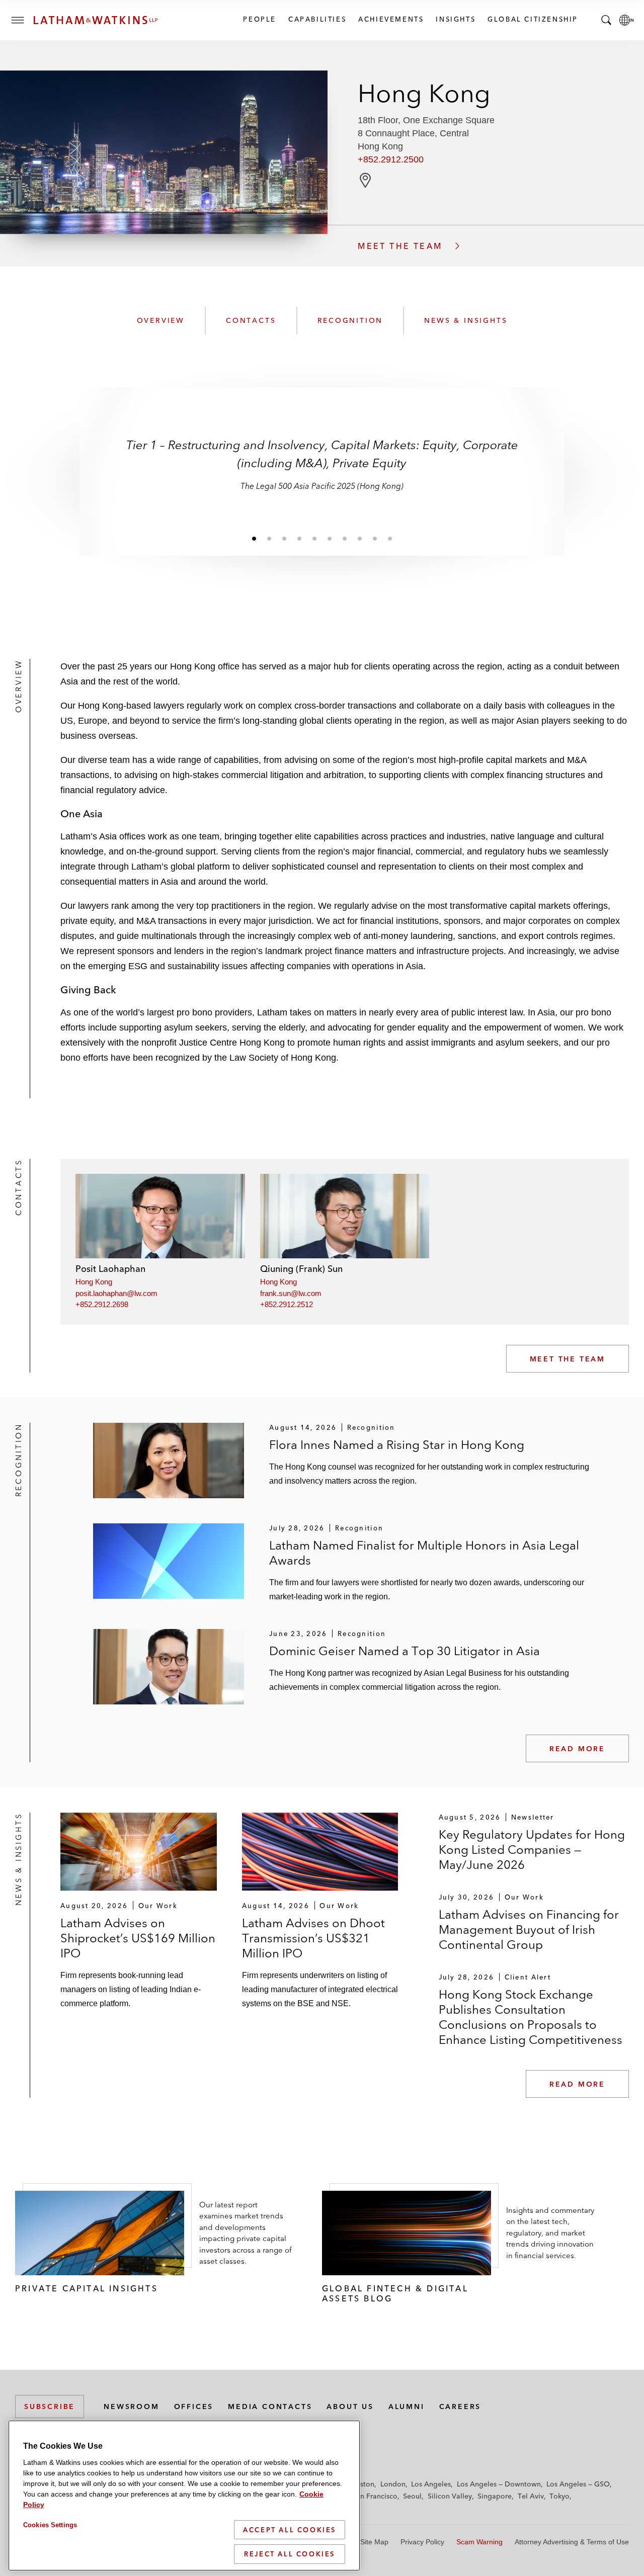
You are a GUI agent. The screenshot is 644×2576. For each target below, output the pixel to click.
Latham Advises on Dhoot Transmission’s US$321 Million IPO (313, 1938)
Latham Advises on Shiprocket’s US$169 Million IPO (138, 1938)
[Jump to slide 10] (390, 538)
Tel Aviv (531, 2496)
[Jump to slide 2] (269, 538)
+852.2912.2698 (102, 1304)
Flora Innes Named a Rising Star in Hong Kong (397, 1445)
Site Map (374, 2542)
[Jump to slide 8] (360, 538)
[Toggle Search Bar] (606, 20)
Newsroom (131, 2407)
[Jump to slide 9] (375, 538)
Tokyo (559, 2496)
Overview (161, 320)
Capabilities (317, 19)
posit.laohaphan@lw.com (116, 1293)
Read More (577, 1749)
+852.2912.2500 (391, 159)
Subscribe (50, 2407)
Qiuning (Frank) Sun (301, 1269)
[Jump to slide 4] (299, 538)
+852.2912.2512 (287, 1304)
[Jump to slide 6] (330, 538)
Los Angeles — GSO (578, 2484)
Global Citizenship (532, 19)
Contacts (251, 320)
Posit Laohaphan (110, 1269)
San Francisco (375, 2496)
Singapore (495, 2496)
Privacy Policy (422, 2542)
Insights (455, 19)
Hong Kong (94, 1282)
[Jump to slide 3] (284, 538)
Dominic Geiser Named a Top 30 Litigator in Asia (405, 1651)
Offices (194, 2407)
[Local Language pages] (626, 20)
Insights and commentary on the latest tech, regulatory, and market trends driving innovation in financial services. (550, 2233)
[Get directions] (365, 180)
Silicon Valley (450, 2496)
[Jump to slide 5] (314, 538)
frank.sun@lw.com (291, 1293)
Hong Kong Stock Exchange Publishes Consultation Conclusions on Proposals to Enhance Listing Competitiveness (531, 2017)
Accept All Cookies (290, 2530)
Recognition (350, 320)
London (393, 2484)
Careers (460, 2407)
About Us (350, 2407)
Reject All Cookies (290, 2554)
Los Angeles (431, 2484)
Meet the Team (568, 1359)
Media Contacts (270, 2407)
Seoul (412, 2496)
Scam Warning (479, 2542)
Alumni (407, 2407)
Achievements (390, 19)
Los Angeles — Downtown (499, 2484)
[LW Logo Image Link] (96, 20)
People (259, 19)
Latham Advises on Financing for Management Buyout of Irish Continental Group (529, 1929)
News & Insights (466, 320)
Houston (360, 2484)
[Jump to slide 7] (345, 538)
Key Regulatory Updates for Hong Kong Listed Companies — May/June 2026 (532, 1850)
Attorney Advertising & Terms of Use (572, 2542)
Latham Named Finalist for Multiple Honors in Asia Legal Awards (424, 1553)
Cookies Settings (50, 2525)
